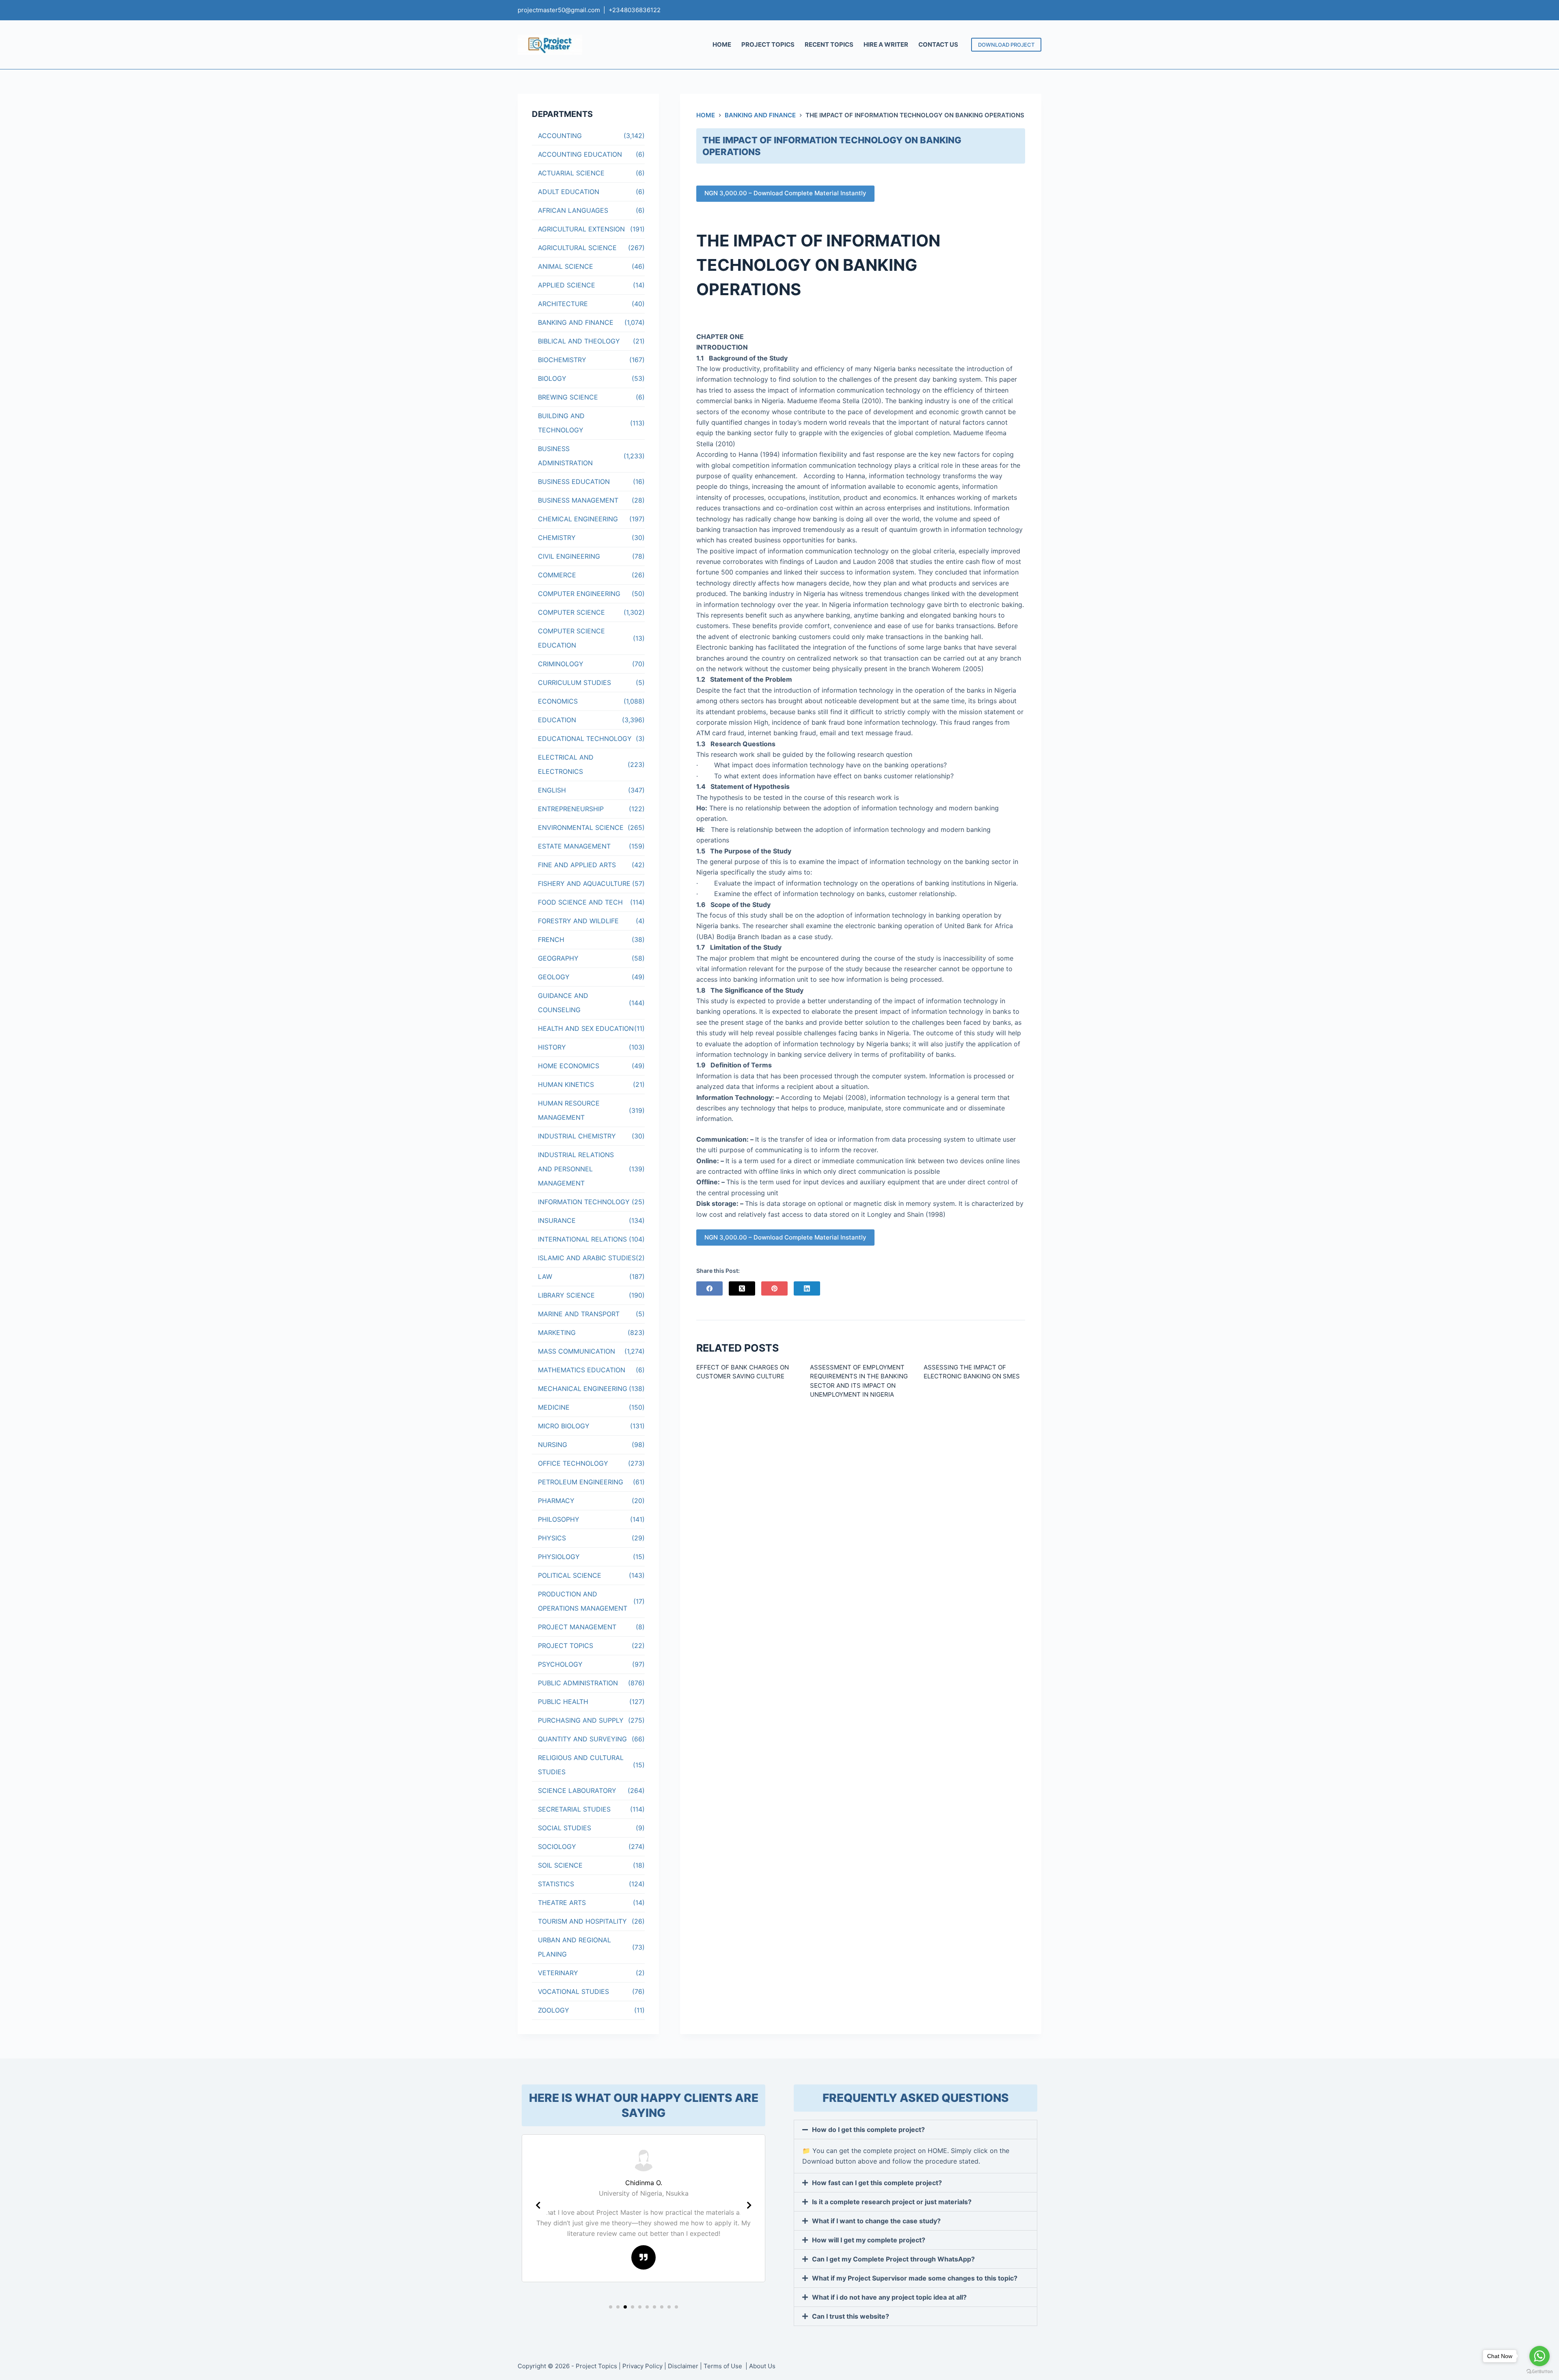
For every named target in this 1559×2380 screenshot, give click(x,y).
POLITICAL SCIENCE (570, 1575)
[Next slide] (749, 2205)
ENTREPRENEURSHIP (571, 809)
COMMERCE (557, 575)
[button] (611, 2307)
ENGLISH (552, 790)
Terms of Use (724, 2366)
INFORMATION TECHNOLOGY (584, 1202)
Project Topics (596, 2366)
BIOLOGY (552, 378)
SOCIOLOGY (557, 1847)
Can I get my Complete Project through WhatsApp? (893, 2259)
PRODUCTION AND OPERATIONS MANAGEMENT (583, 1601)
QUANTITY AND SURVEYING (582, 1739)
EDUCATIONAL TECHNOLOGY (585, 739)
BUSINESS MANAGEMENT (578, 500)
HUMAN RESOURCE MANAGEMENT (569, 1110)
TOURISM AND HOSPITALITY (582, 1921)
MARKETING (557, 1333)
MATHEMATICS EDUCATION (582, 1370)
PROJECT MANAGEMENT (577, 1627)
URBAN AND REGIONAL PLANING (574, 1947)
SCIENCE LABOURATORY (577, 1790)
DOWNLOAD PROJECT (1006, 45)
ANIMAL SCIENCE (566, 266)
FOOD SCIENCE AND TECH (580, 902)
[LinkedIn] (807, 1288)
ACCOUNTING (560, 136)
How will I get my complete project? (869, 2240)
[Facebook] (709, 1288)
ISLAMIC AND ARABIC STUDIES (587, 1258)
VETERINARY (558, 1973)
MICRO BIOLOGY (564, 1426)
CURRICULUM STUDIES (574, 682)
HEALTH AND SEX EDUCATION (586, 1028)
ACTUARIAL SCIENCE (571, 173)
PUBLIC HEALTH (563, 1702)
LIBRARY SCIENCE (566, 1295)
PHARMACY (556, 1501)
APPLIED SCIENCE (567, 285)
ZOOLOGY (554, 2010)
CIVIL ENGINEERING (569, 556)
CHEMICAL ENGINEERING (578, 519)
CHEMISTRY (557, 538)
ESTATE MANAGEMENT (574, 846)
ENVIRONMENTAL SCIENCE (581, 827)
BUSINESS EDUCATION (574, 482)
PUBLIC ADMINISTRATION (578, 1683)
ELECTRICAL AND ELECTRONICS (566, 764)
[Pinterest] (774, 1288)
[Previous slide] (538, 2205)
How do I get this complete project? (868, 2129)
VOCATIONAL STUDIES (573, 1991)
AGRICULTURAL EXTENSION (581, 229)
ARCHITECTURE (563, 304)
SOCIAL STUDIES (565, 1828)
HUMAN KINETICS (566, 1084)
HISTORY (552, 1047)
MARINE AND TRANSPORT (579, 1314)
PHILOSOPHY (559, 1519)
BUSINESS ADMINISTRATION (565, 456)
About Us (762, 2366)
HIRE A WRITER (886, 44)
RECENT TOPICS (829, 44)
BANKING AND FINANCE (576, 322)
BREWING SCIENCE (568, 397)
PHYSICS (552, 1538)
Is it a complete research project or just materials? (892, 2202)
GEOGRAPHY (558, 958)
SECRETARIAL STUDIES (574, 1809)
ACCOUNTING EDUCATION (580, 154)
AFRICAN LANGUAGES (573, 210)
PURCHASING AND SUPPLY (581, 1720)
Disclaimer (683, 2366)
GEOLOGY (554, 977)
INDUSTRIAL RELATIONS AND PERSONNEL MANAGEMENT (576, 1169)
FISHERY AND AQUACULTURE (584, 883)
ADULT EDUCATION (569, 192)
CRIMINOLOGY (561, 664)
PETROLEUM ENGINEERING (581, 1482)
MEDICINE (554, 1407)
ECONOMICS (558, 701)
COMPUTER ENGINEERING (579, 594)
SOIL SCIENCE (560, 1865)
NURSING (553, 1445)
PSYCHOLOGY (560, 1664)
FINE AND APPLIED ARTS (577, 865)
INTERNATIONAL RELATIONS (582, 1239)
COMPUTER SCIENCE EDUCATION (571, 638)
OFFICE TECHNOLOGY (573, 1463)
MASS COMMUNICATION (577, 1351)
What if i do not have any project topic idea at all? (889, 2297)
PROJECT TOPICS (768, 44)
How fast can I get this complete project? (877, 2183)
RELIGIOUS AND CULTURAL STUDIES (581, 1765)
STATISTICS (556, 1884)
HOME (722, 44)
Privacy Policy (642, 2366)
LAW (545, 1276)
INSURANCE (557, 1220)
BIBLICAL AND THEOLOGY (579, 341)
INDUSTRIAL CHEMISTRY (577, 1136)
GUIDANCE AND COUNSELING (563, 1003)
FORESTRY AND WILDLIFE (578, 921)
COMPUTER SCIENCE (571, 612)
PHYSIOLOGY (559, 1557)
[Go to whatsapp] (1540, 2356)
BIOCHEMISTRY (562, 360)
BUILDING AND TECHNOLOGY (561, 423)
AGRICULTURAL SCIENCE (577, 248)
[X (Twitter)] (742, 1288)
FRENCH (551, 939)
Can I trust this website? (851, 2316)
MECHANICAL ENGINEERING (583, 1389)
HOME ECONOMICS (569, 1066)
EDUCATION (557, 720)
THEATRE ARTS (562, 1903)
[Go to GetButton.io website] (1540, 2372)
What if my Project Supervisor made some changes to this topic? (915, 2278)
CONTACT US (938, 44)
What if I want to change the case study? (876, 2221)
